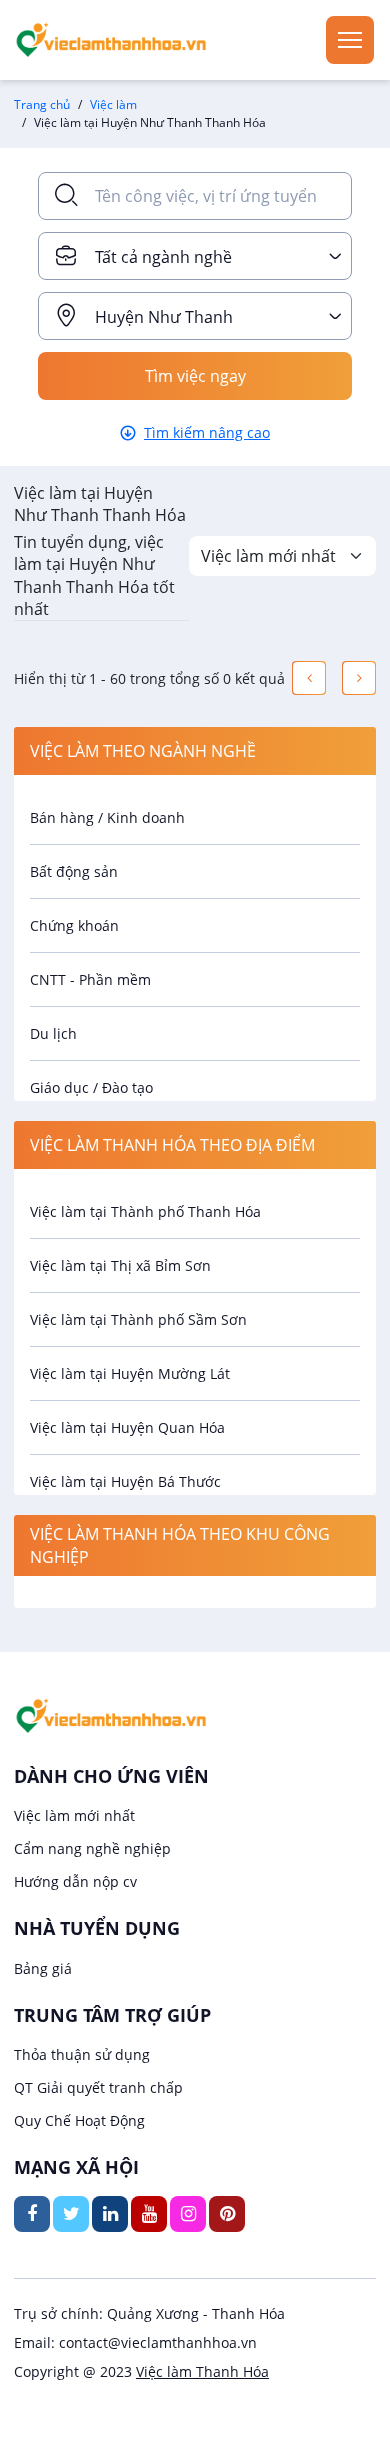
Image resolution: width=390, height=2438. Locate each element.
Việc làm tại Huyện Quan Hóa (127, 1427)
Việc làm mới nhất (74, 1815)
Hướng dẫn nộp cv (75, 1881)
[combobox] (195, 256)
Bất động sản (74, 871)
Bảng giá (43, 1968)
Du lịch (53, 1033)
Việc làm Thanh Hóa (202, 2371)
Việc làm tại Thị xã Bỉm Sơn (120, 1265)
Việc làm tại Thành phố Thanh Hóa (145, 1211)
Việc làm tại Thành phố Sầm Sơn (138, 1319)
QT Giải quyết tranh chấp (98, 2087)
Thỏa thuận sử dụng (82, 2054)
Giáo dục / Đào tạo (91, 1087)
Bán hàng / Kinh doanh (107, 817)
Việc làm (113, 104)
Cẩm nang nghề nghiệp (92, 1848)
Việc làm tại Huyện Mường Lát (130, 1373)
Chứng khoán (74, 925)
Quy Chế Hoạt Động (79, 2120)
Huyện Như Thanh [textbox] (164, 317)
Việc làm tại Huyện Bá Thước (125, 1481)
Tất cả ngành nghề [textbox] (163, 257)
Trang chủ (42, 104)
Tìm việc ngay (195, 376)
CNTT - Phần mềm (90, 979)
